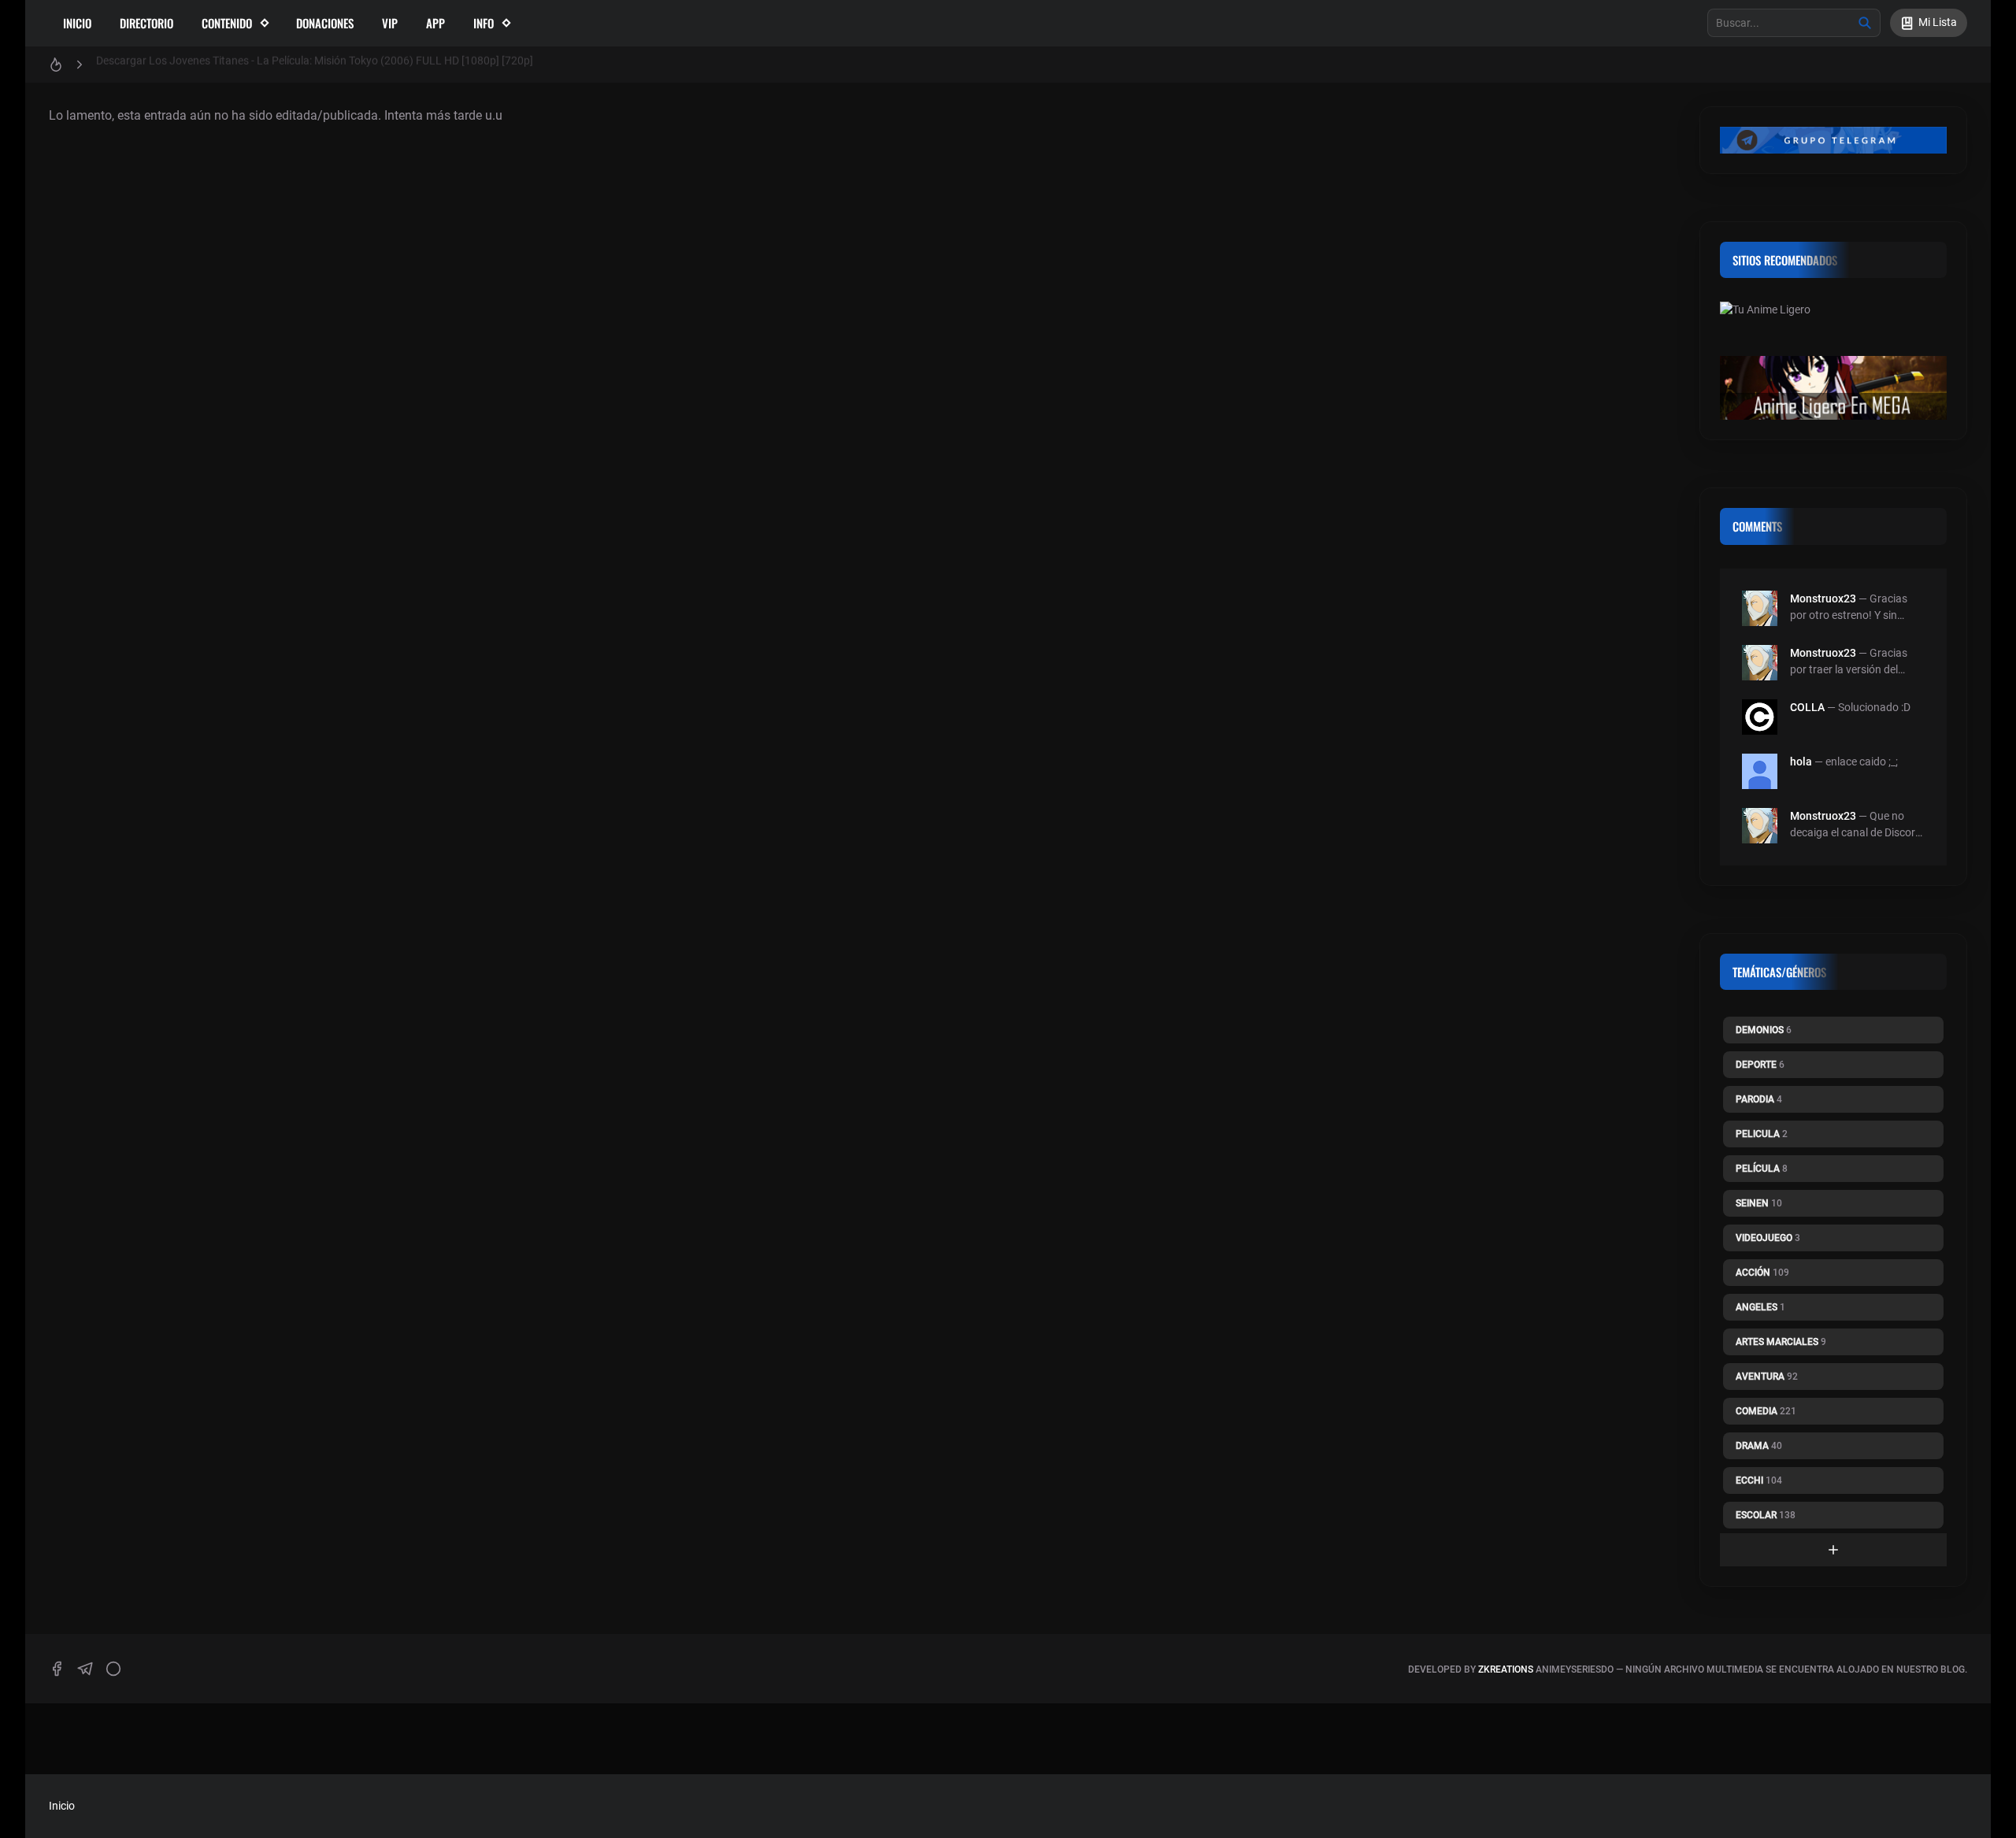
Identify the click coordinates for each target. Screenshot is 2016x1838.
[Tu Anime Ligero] (1833, 328)
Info (484, 23)
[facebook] (57, 1669)
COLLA (1807, 707)
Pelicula (1762, 1134)
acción (1762, 1273)
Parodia (1759, 1099)
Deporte (1760, 1065)
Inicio (77, 23)
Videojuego (1768, 1238)
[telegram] (85, 1669)
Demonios (1764, 1030)
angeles (1760, 1307)
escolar (1766, 1515)
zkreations (1506, 1669)
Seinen (1759, 1203)
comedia (1766, 1411)
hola (1801, 762)
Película (1762, 1169)
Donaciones (325, 23)
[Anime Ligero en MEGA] (1833, 397)
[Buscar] (1865, 23)
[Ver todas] (1833, 1550)
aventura (1767, 1377)
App (435, 23)
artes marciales (1781, 1342)
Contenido (227, 23)
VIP (390, 23)
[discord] (113, 1669)
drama (1759, 1446)
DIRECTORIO (146, 23)
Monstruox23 (1823, 598)
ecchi (1759, 1480)
